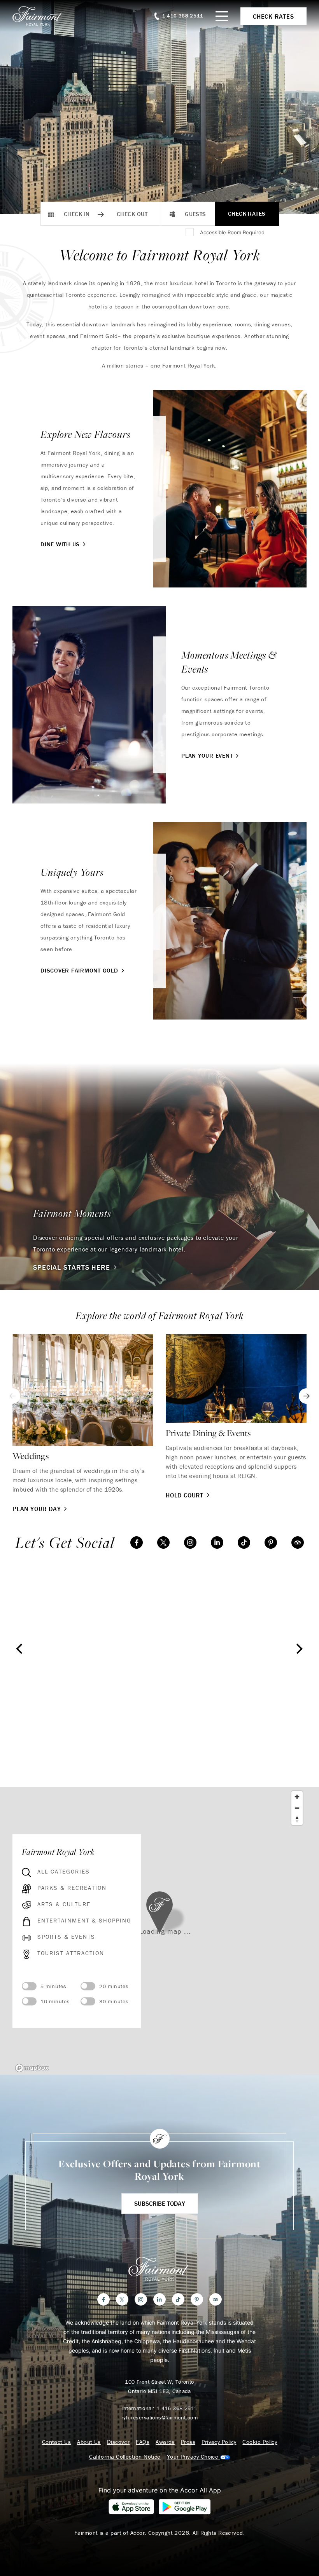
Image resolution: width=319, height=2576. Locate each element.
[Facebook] (137, 1542)
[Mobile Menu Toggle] (222, 16)
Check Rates (247, 214)
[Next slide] (307, 1396)
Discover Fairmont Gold (79, 970)
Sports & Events (66, 1937)
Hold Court (185, 1495)
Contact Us (57, 2442)
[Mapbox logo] (32, 2068)
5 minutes (53, 1986)
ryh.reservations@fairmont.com (159, 2417)
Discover (118, 2442)
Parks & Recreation (72, 1888)
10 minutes (55, 2001)
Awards (165, 2442)
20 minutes (114, 1986)
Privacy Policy (219, 2442)
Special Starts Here (72, 1267)
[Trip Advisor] (298, 1542)
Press (188, 2442)
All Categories (64, 1872)
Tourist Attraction (71, 1953)
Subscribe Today (160, 2203)
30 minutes (114, 2001)
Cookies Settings (198, 2457)
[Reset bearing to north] (297, 1819)
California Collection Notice (125, 2457)
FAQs (143, 2442)
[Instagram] (190, 1542)
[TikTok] (244, 1542)
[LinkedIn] (217, 1542)
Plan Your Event (207, 756)
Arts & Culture (64, 1904)
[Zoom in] (297, 1797)
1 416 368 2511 (177, 2408)
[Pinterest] (271, 1542)
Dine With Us (60, 544)
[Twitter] (163, 1542)
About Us (89, 2442)
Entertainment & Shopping (84, 1921)
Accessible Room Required (232, 232)
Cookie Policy (260, 2442)
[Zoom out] (297, 1808)
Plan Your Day (37, 1509)
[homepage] (42, 16)
